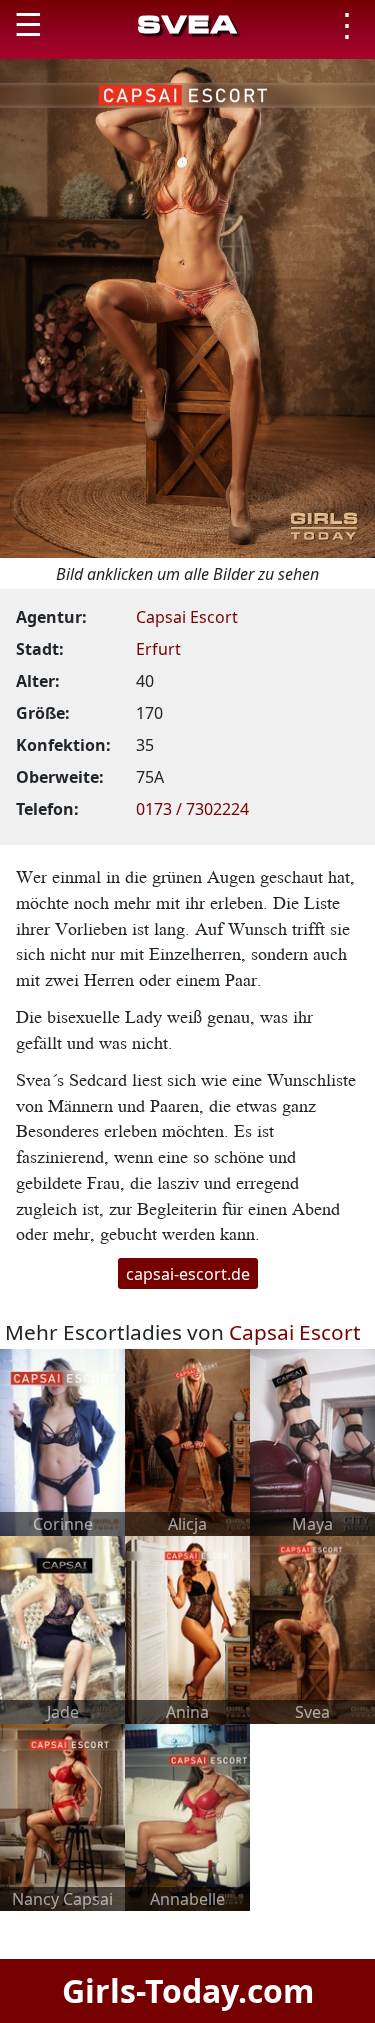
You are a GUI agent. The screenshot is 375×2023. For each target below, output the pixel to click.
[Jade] (62, 1628)
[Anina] (187, 1628)
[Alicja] (187, 1441)
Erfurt (158, 649)
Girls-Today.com (188, 1990)
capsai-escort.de (188, 1273)
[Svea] (312, 1628)
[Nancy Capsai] (62, 1816)
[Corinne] (62, 1441)
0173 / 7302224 (192, 809)
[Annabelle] (187, 1816)
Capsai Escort (187, 617)
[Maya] (312, 1441)
